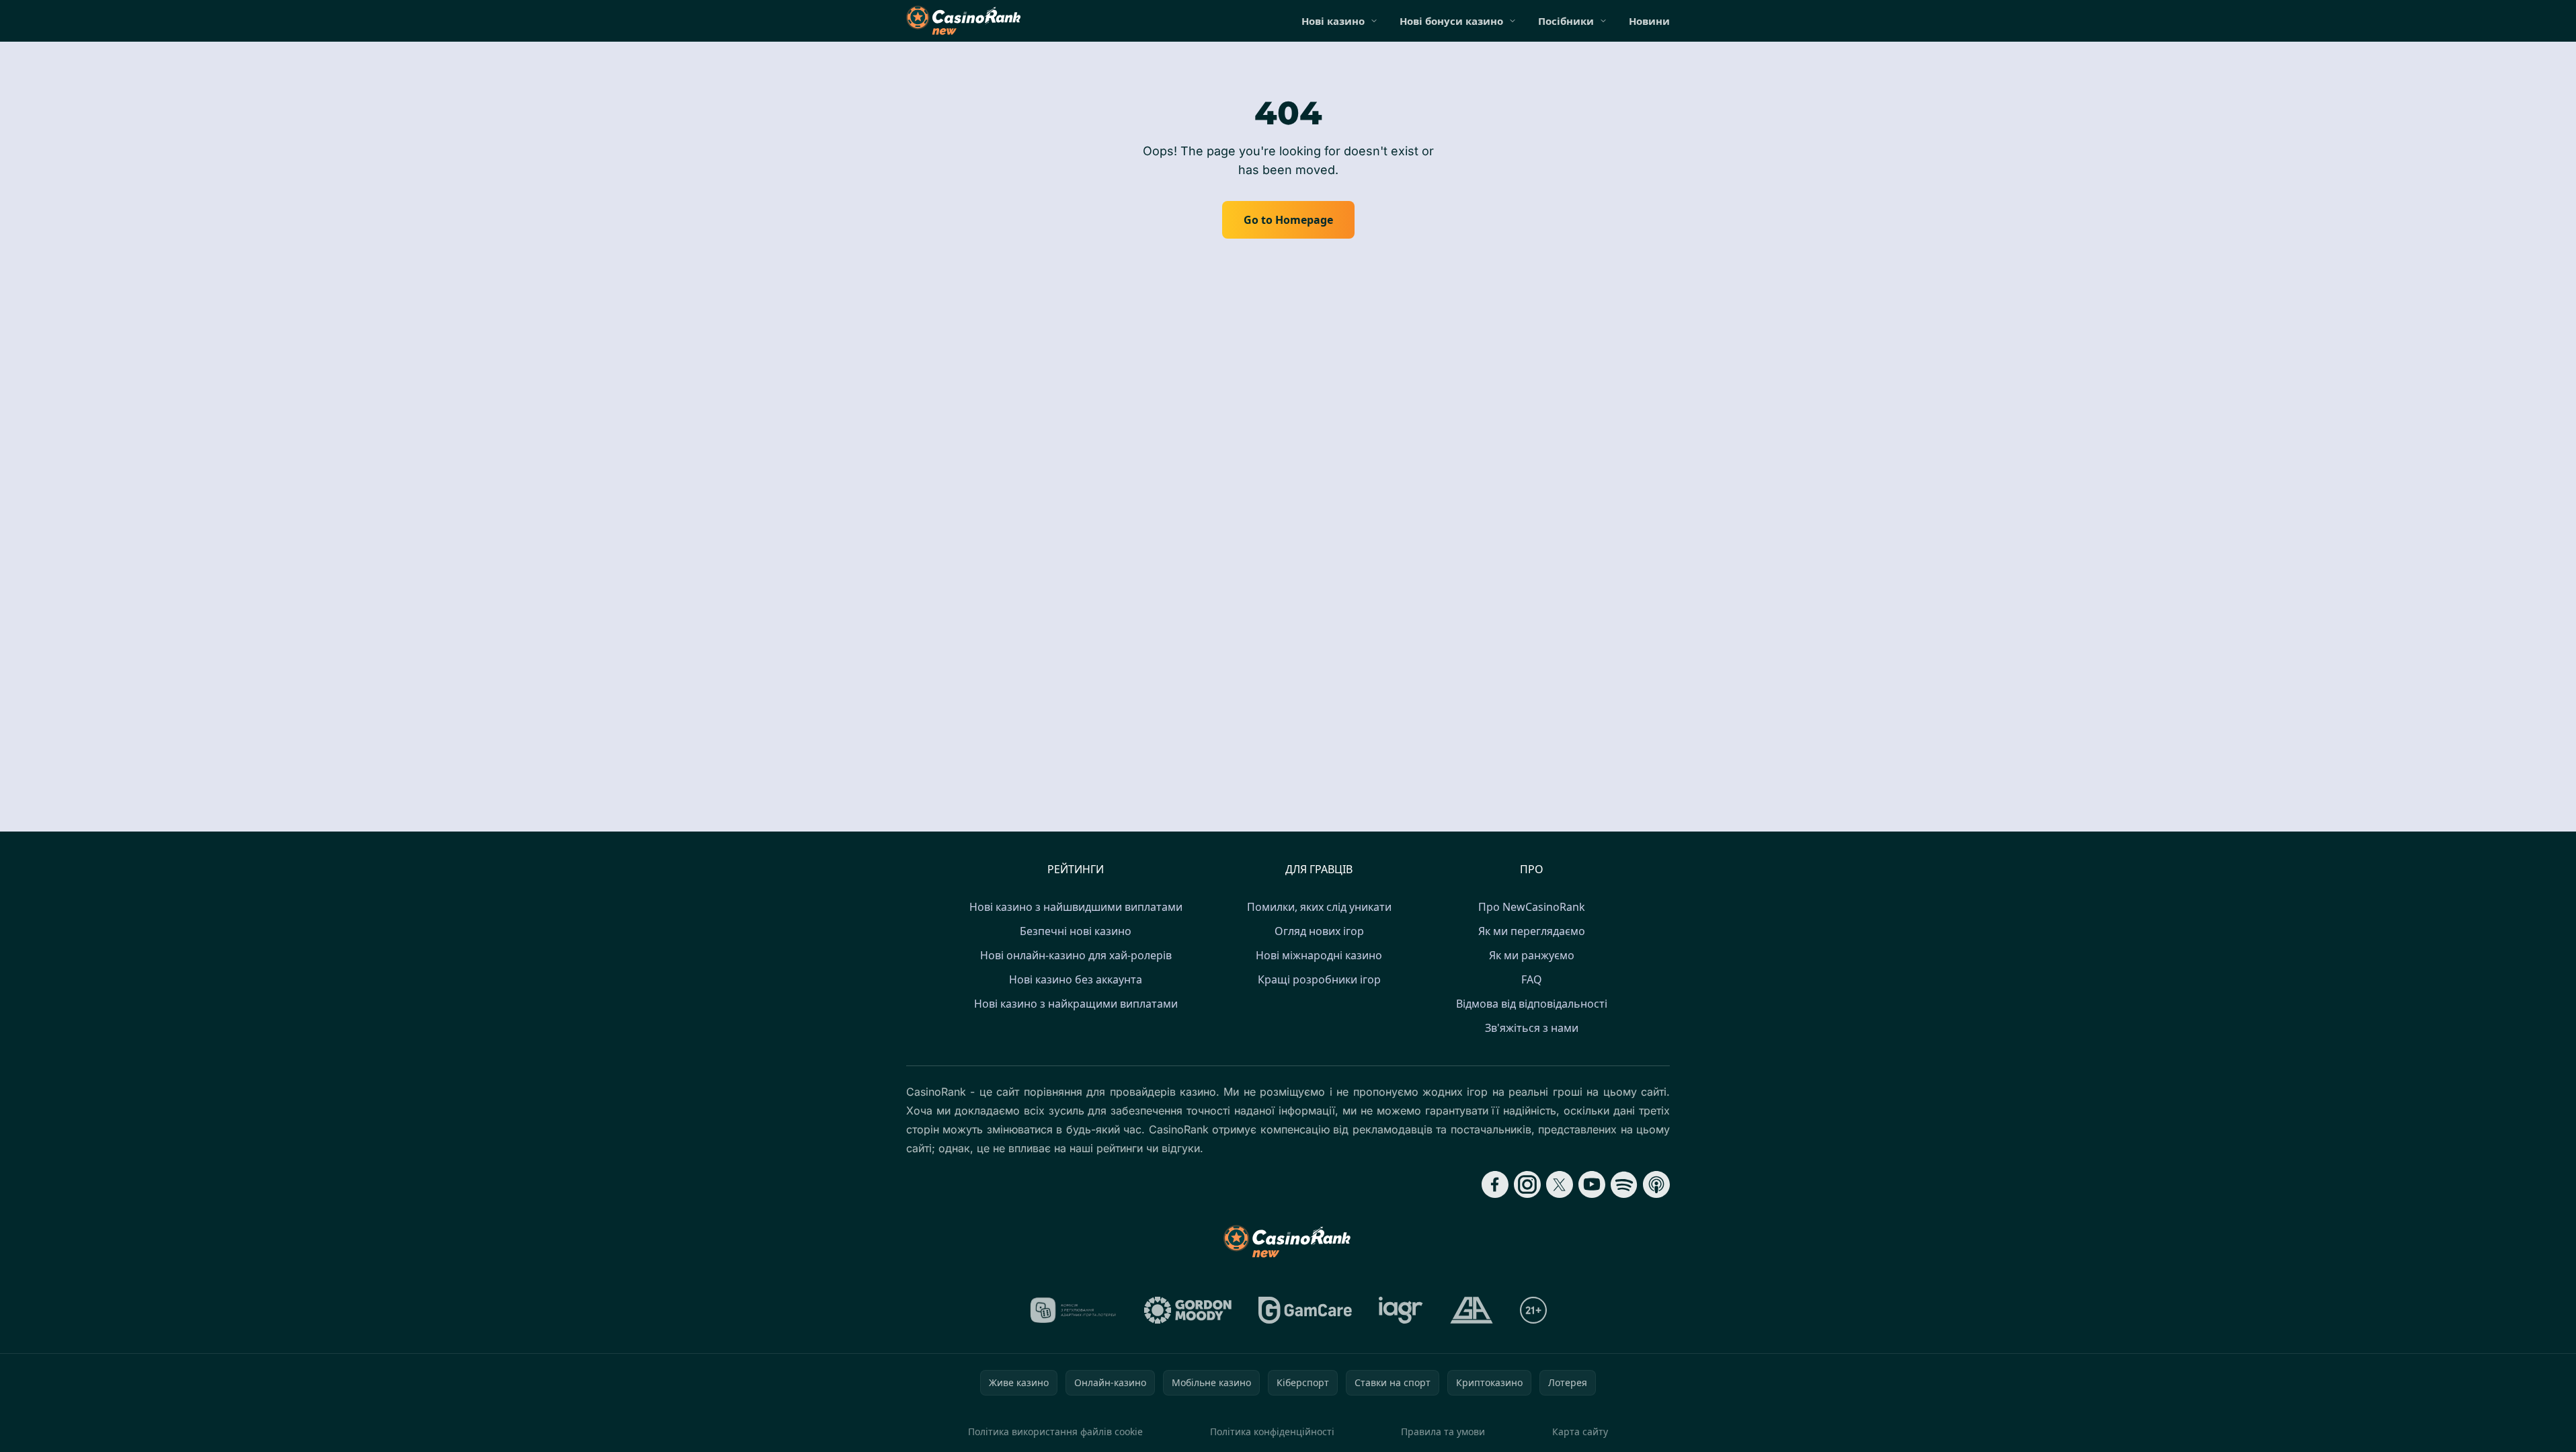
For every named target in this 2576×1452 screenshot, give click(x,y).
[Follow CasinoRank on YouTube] (1592, 1184)
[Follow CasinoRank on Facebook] (1495, 1184)
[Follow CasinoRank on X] (1560, 1184)
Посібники (1566, 21)
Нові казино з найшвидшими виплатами (1076, 907)
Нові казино (1333, 21)
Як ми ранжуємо (1532, 955)
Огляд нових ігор (1319, 931)
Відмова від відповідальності (1532, 1004)
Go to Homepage (1288, 220)
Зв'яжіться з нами (1532, 1028)
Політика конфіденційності (1272, 1431)
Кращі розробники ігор (1319, 979)
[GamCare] (1305, 1310)
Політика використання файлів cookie (1055, 1431)
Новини (1649, 21)
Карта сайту (1580, 1431)
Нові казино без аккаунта (1076, 979)
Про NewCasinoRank (1532, 907)
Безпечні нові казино (1076, 931)
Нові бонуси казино (1451, 21)
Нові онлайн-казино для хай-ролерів (1076, 955)
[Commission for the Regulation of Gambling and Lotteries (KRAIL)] (1073, 1310)
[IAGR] (1401, 1310)
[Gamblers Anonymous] (1472, 1310)
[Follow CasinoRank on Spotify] (1624, 1184)
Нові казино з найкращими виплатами (1076, 1004)
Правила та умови (1443, 1431)
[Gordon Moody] (1188, 1310)
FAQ (1532, 979)
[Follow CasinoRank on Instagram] (1527, 1184)
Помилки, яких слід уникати (1319, 907)
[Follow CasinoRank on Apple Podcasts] (1656, 1184)
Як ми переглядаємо (1532, 931)
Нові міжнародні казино (1319, 955)
